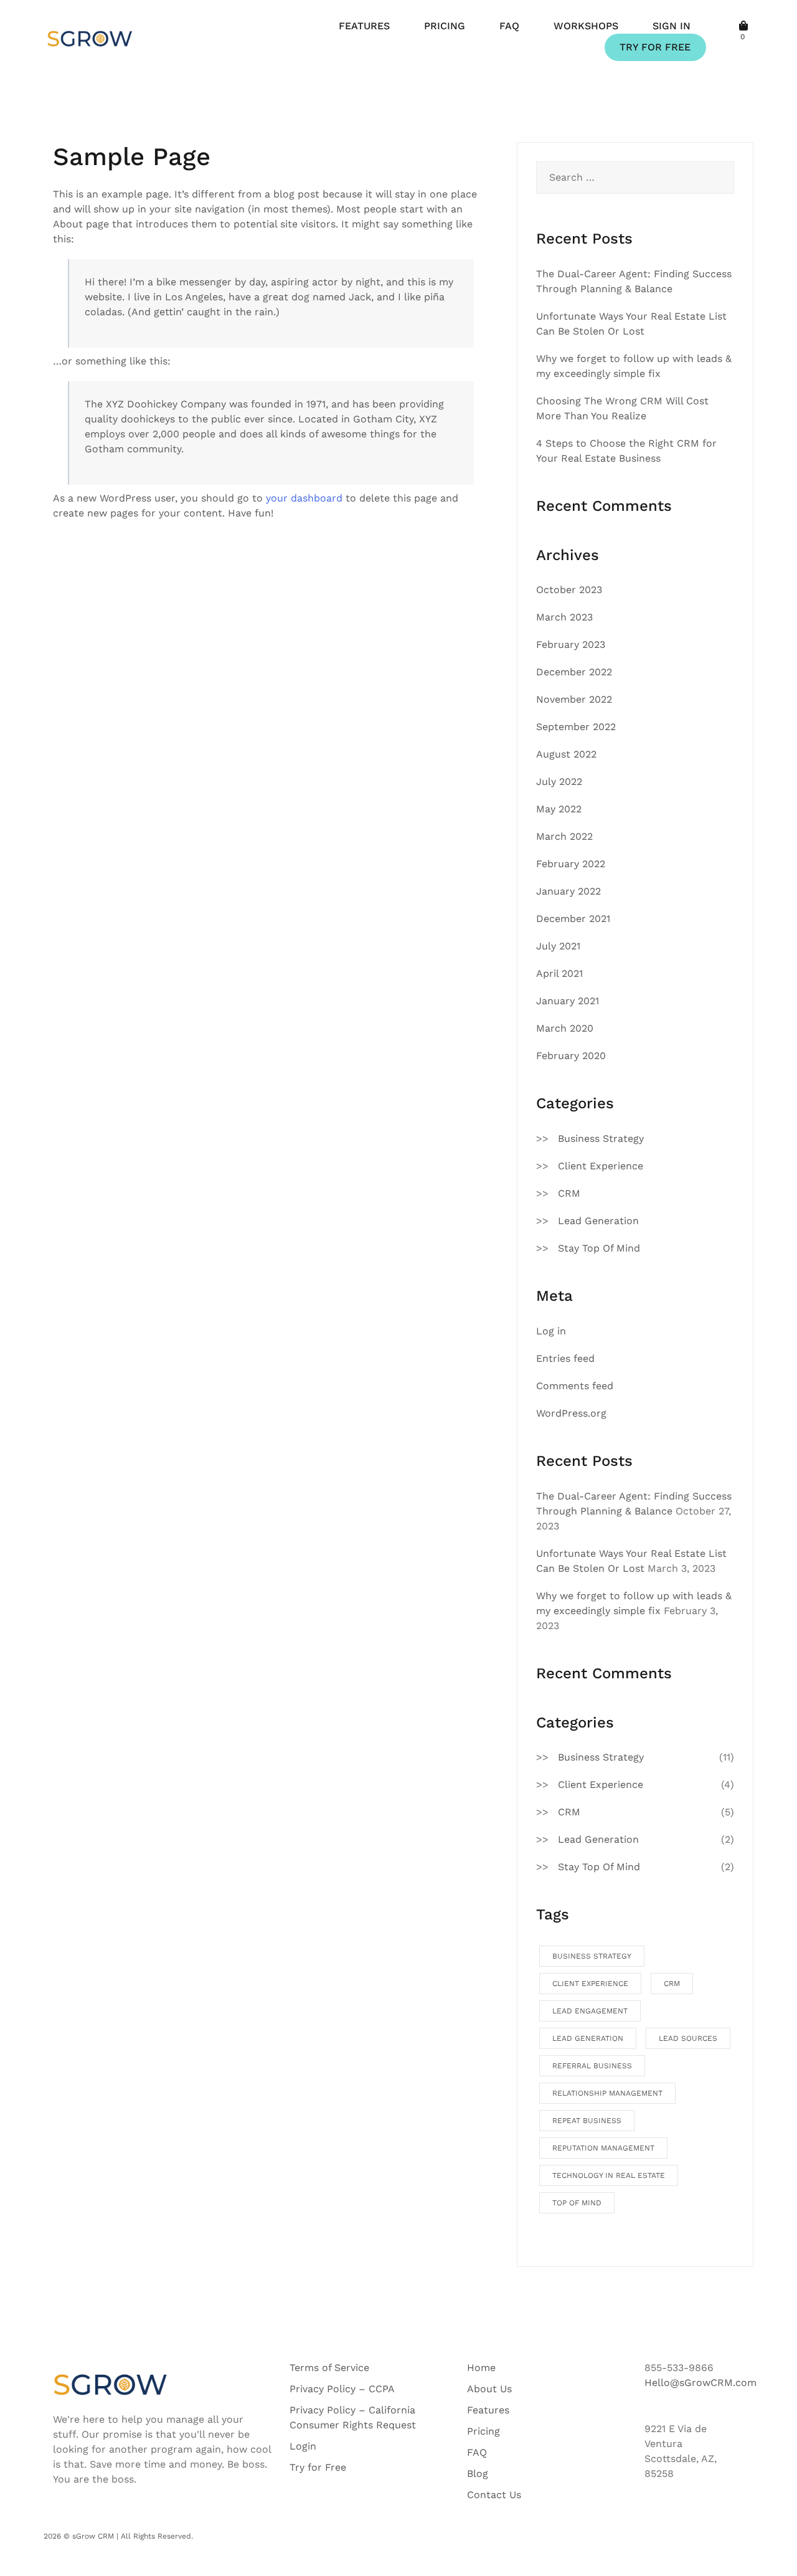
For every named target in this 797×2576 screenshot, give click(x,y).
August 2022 (566, 754)
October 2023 (569, 590)
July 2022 (559, 782)
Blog (478, 2474)
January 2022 (568, 891)
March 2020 (565, 1028)
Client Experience (601, 1166)
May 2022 (559, 809)
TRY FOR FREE (655, 47)
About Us (489, 2389)
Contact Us (494, 2495)
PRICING (445, 26)
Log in (551, 1331)
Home (481, 2368)
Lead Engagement (590, 2011)
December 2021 (573, 919)
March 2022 (564, 836)
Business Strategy (601, 1138)
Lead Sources (688, 2038)
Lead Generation (598, 1221)
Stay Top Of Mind (599, 1248)
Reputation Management (603, 2148)
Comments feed (575, 1386)
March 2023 (564, 617)
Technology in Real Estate (609, 2175)
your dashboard (304, 498)
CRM (569, 1193)
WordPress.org (571, 1413)
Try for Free (318, 2467)
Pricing (483, 2431)
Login (303, 2446)
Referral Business (592, 2066)
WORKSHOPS (586, 26)
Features (488, 2410)
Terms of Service (329, 2368)
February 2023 (571, 644)
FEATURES (364, 26)
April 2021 (559, 973)
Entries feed (565, 1358)
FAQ (509, 26)
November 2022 (574, 699)
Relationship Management (607, 2093)
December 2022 (574, 672)
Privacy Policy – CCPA (342, 2389)
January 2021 (568, 1001)
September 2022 (576, 727)
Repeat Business (587, 2121)
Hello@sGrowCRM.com (700, 2383)
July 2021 (558, 946)
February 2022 (571, 864)
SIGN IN (672, 26)
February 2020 (571, 1056)
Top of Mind (577, 2203)
